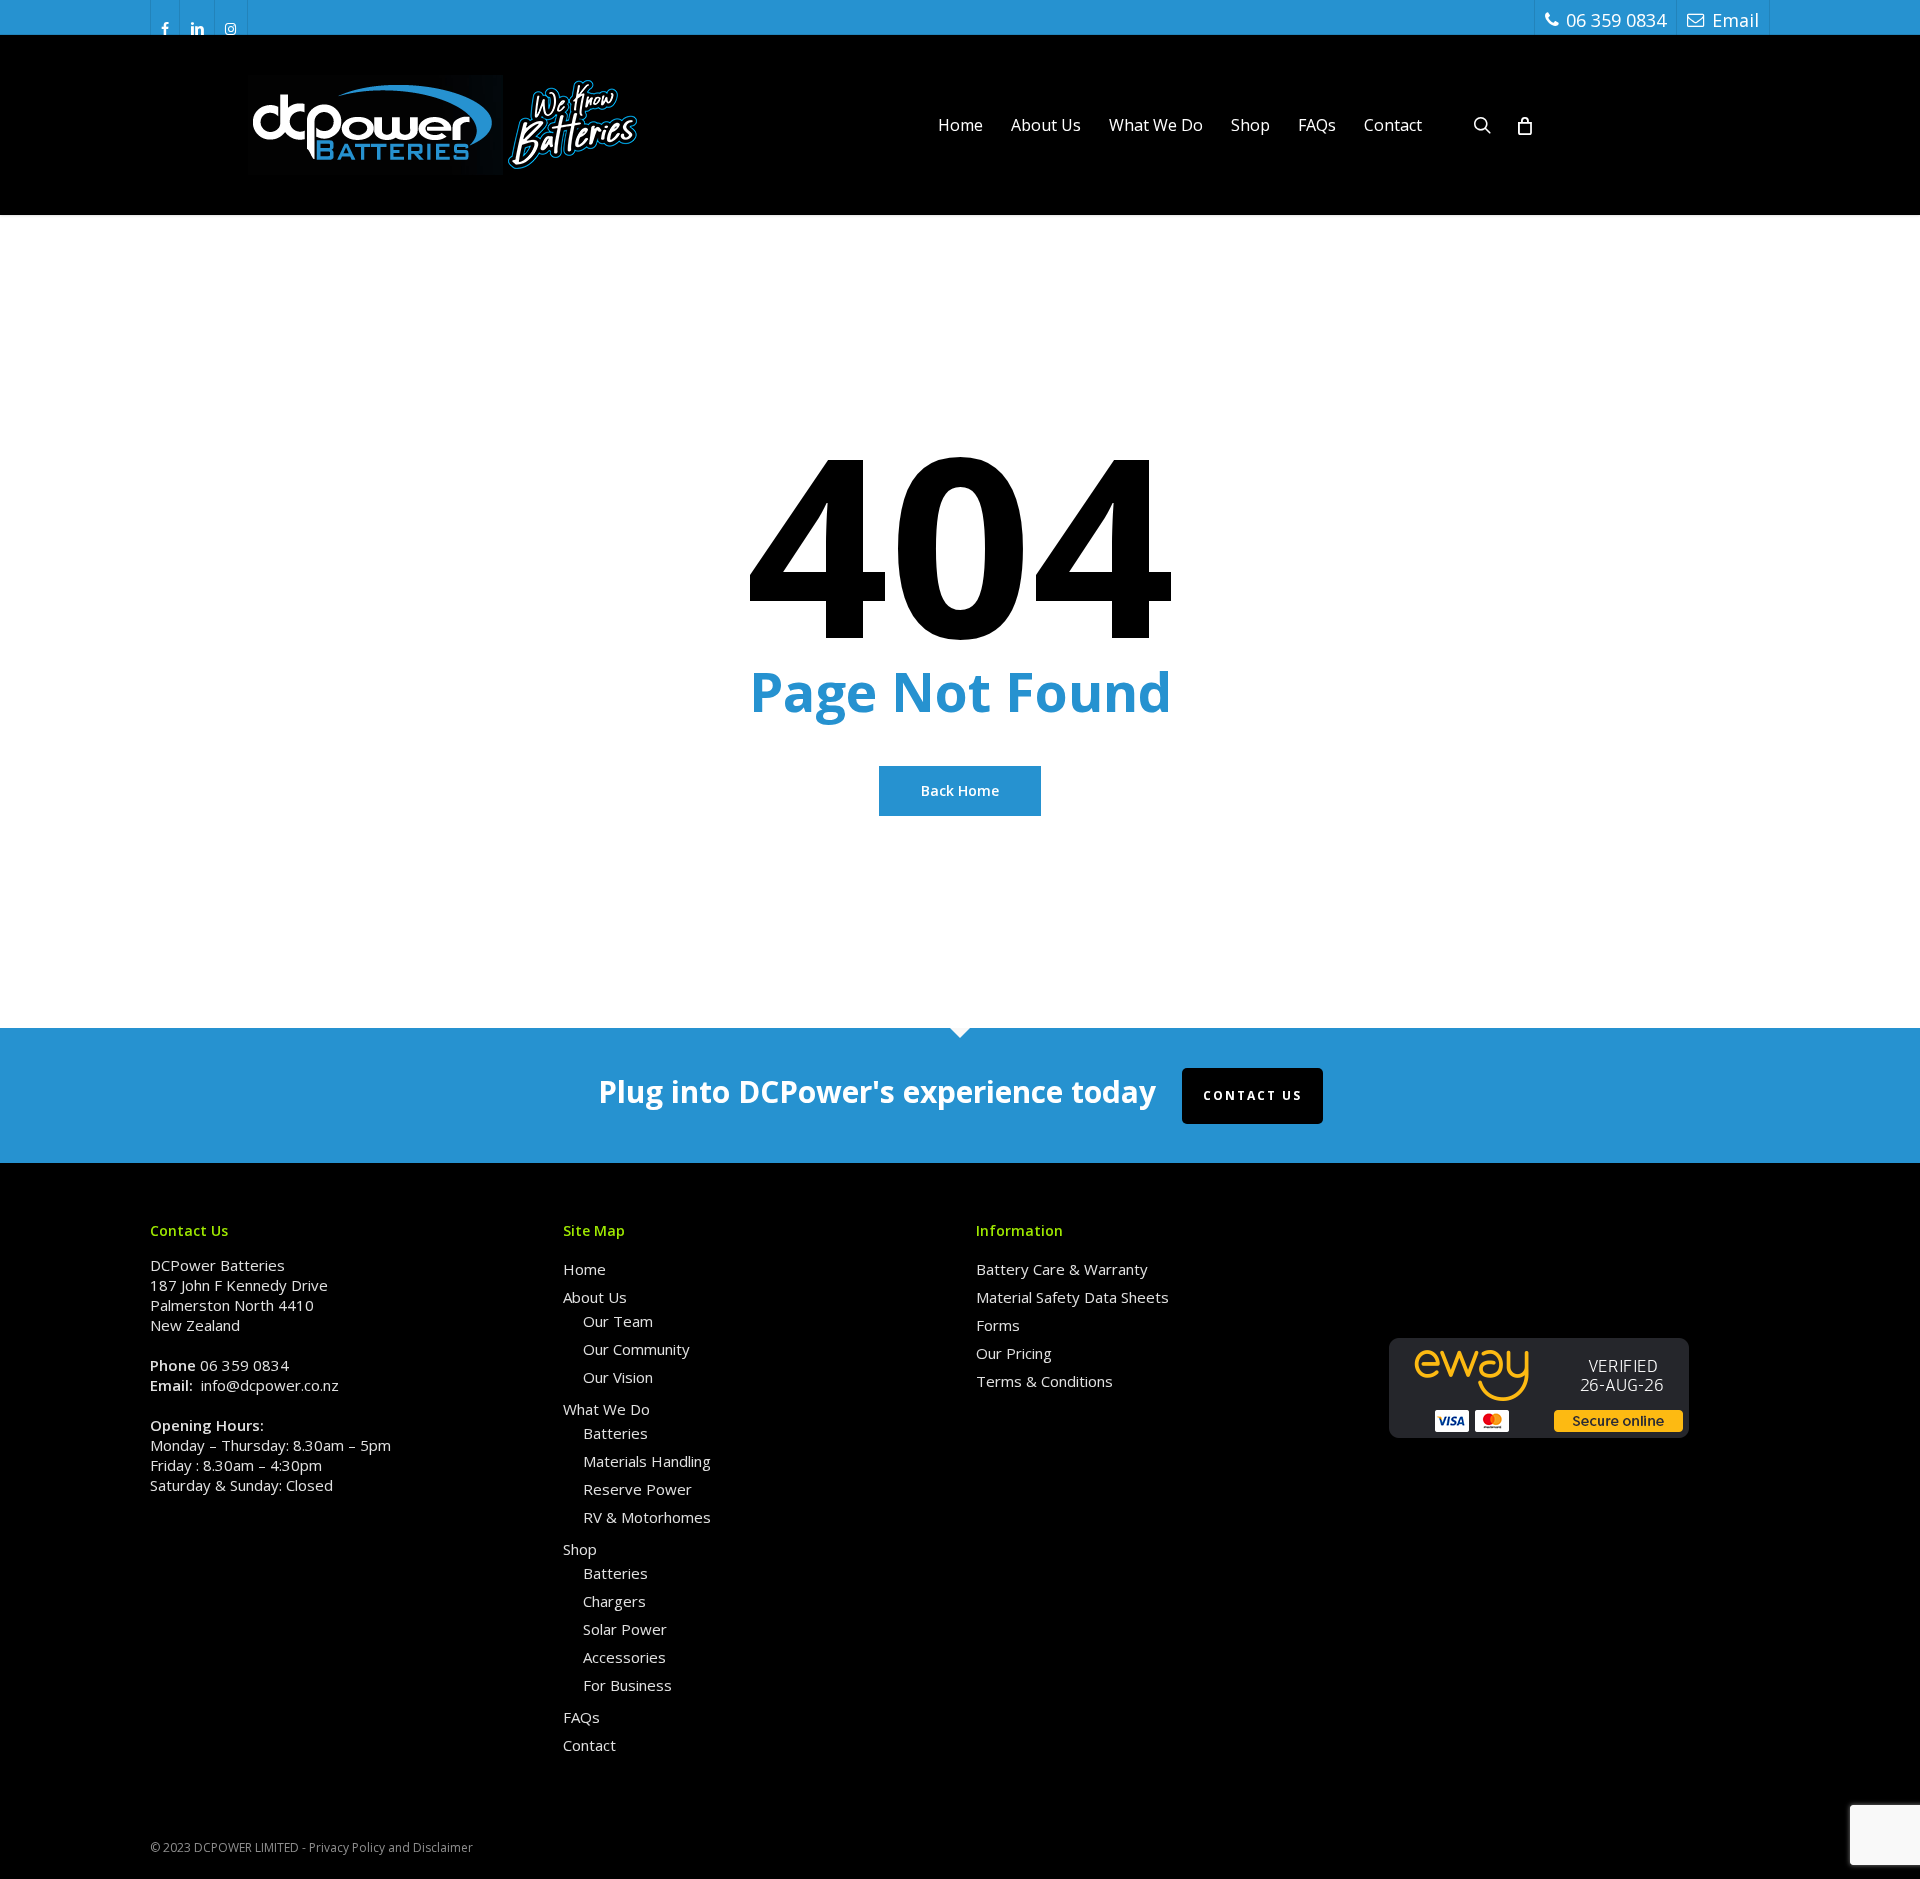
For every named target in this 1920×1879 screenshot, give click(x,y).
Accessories (624, 1657)
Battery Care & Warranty (1062, 1269)
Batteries (615, 1433)
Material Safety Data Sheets (1072, 1297)
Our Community (636, 1349)
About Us (595, 1297)
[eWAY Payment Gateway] (1539, 1447)
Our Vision (618, 1377)
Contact (589, 1745)
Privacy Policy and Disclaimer (391, 1847)
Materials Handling (647, 1461)
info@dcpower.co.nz (270, 1385)
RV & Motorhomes (647, 1517)
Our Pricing (1014, 1353)
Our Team (618, 1321)
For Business (627, 1685)
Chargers (614, 1601)
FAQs (581, 1717)
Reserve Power (637, 1489)
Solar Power (625, 1629)
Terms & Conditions (1044, 1381)
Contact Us (1252, 1095)
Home (584, 1269)
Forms (998, 1325)
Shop (580, 1549)
